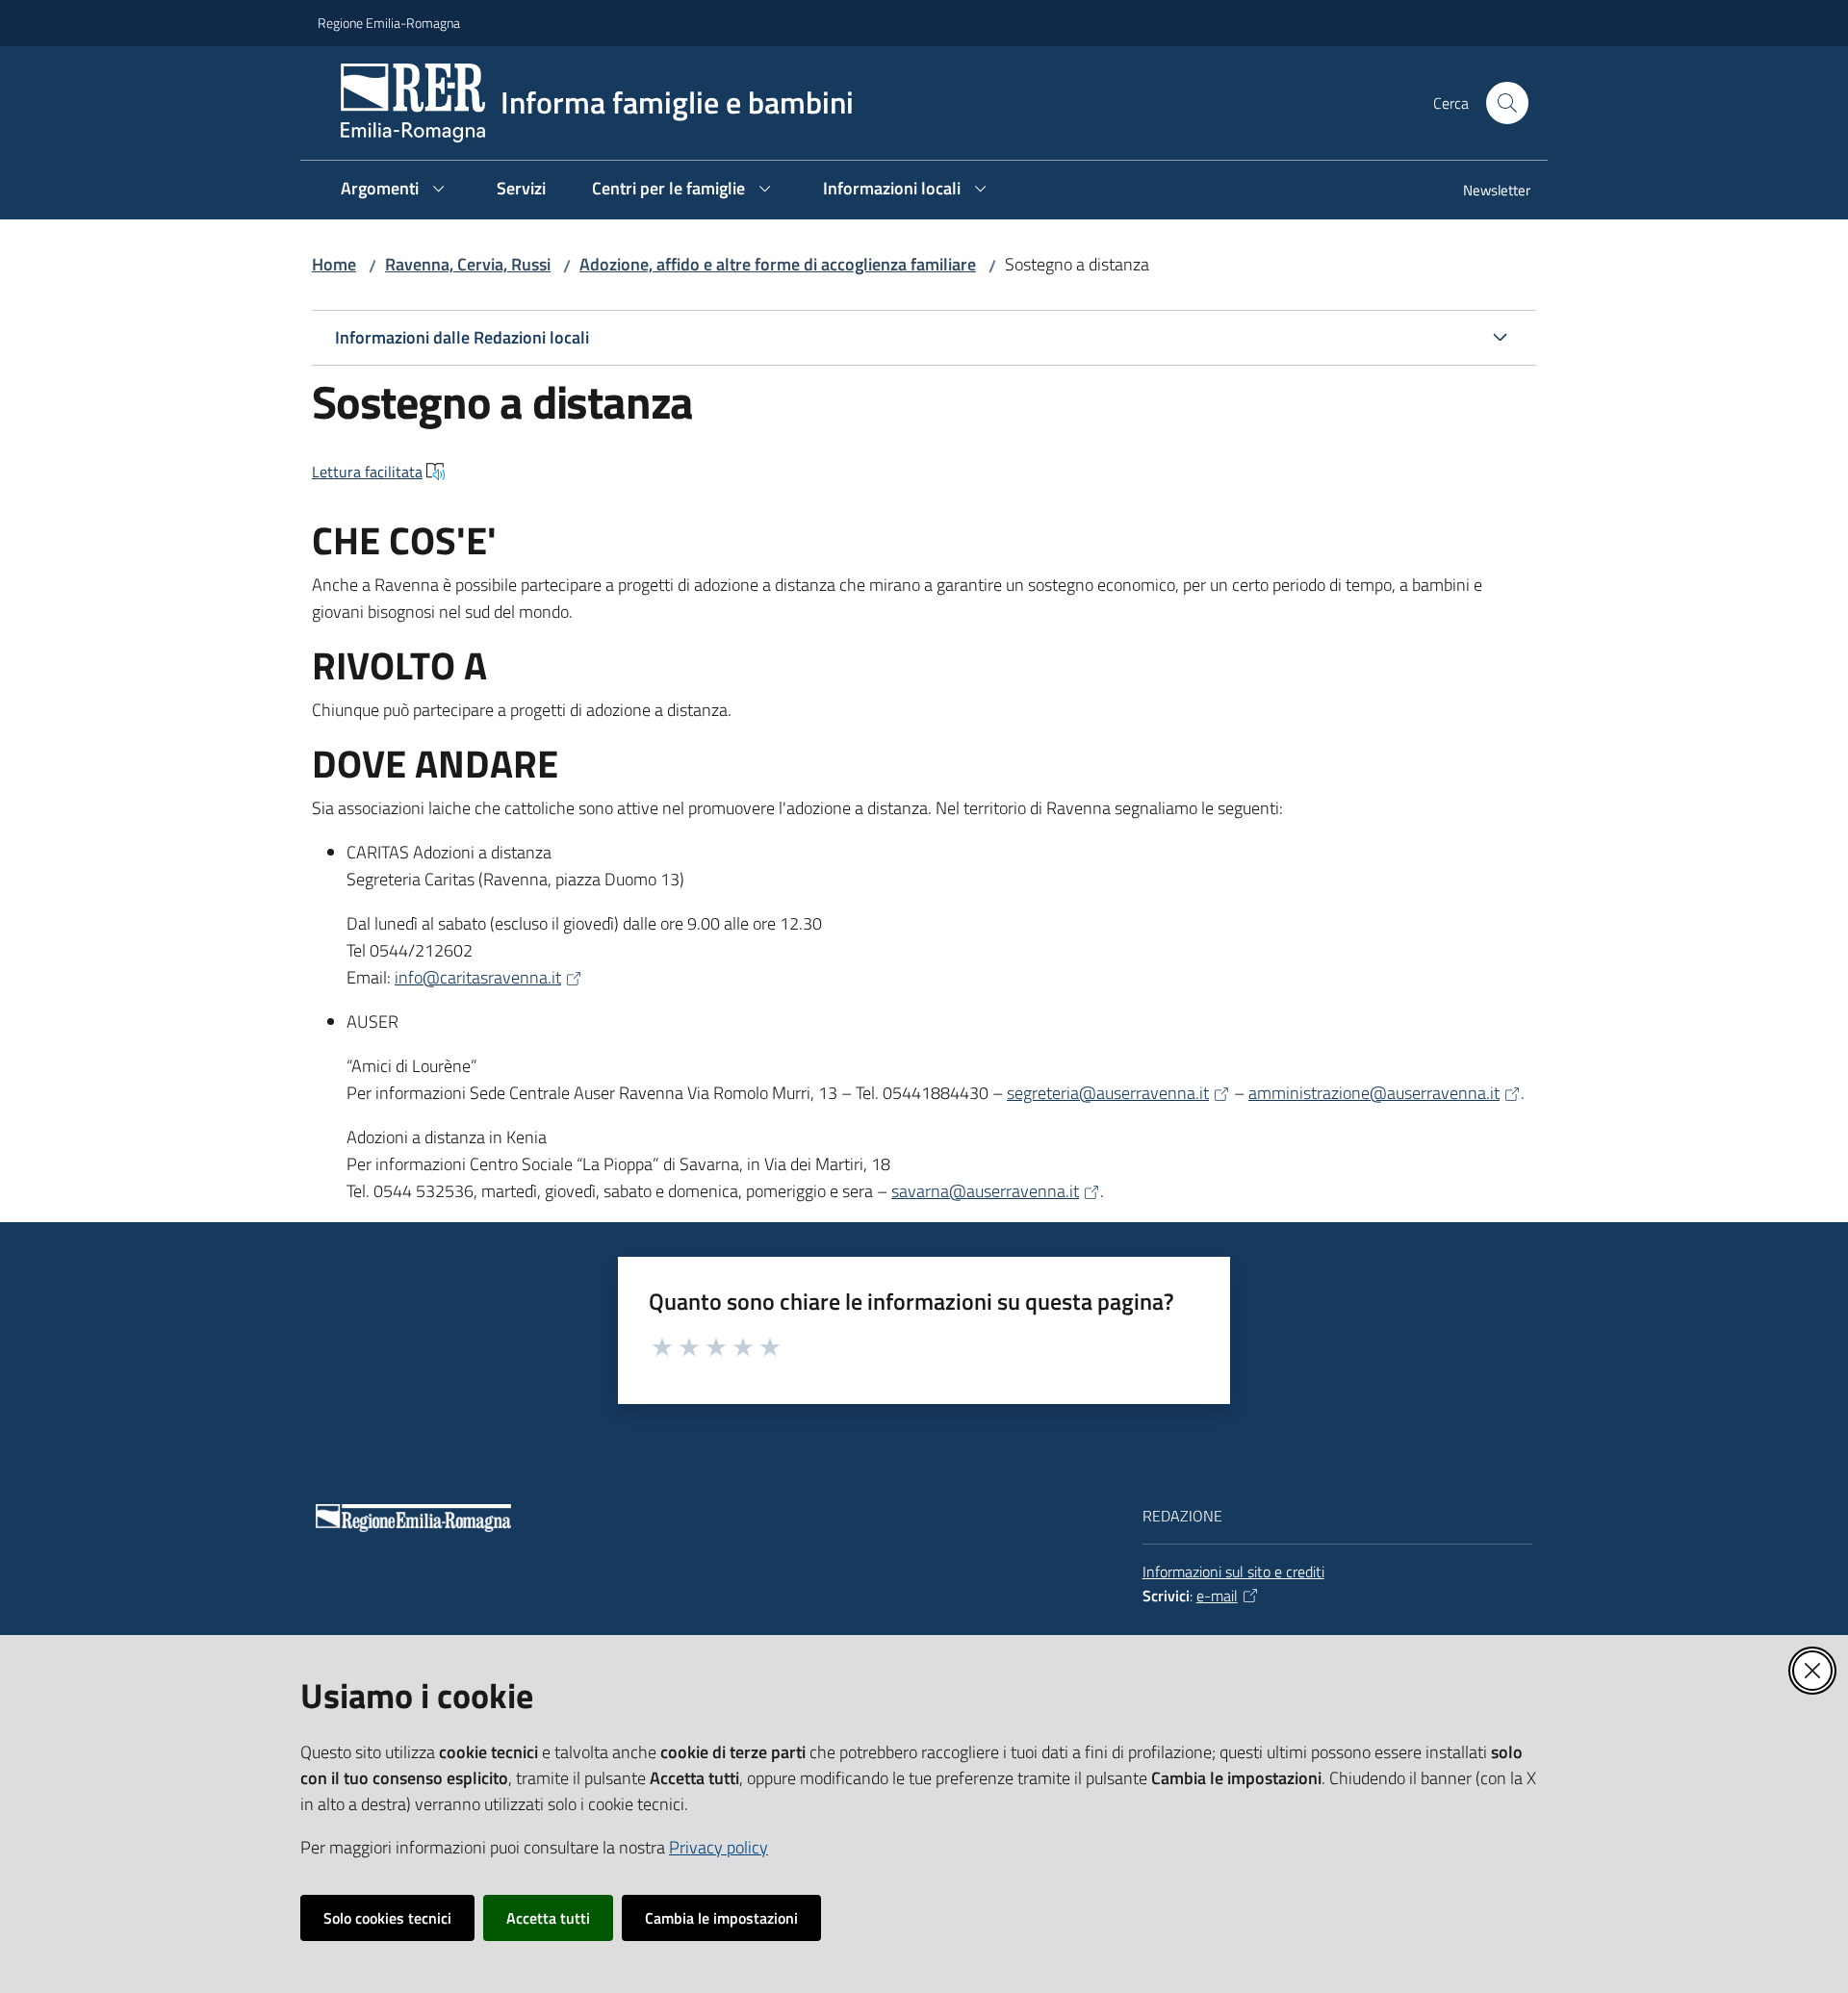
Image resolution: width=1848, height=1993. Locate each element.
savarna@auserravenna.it (985, 1191)
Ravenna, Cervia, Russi (468, 264)
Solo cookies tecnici (387, 1918)
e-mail (1217, 1596)
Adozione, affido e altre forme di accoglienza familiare (778, 264)
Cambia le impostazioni (721, 1918)
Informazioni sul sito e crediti (1233, 1571)
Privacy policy (719, 1847)
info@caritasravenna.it (478, 977)
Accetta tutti (548, 1918)
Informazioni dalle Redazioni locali (462, 337)
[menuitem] (1485, 192)
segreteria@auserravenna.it (1108, 1093)
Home (334, 264)
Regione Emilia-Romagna (389, 23)
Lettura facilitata (367, 472)
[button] (1507, 103)
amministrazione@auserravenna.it (1374, 1093)
